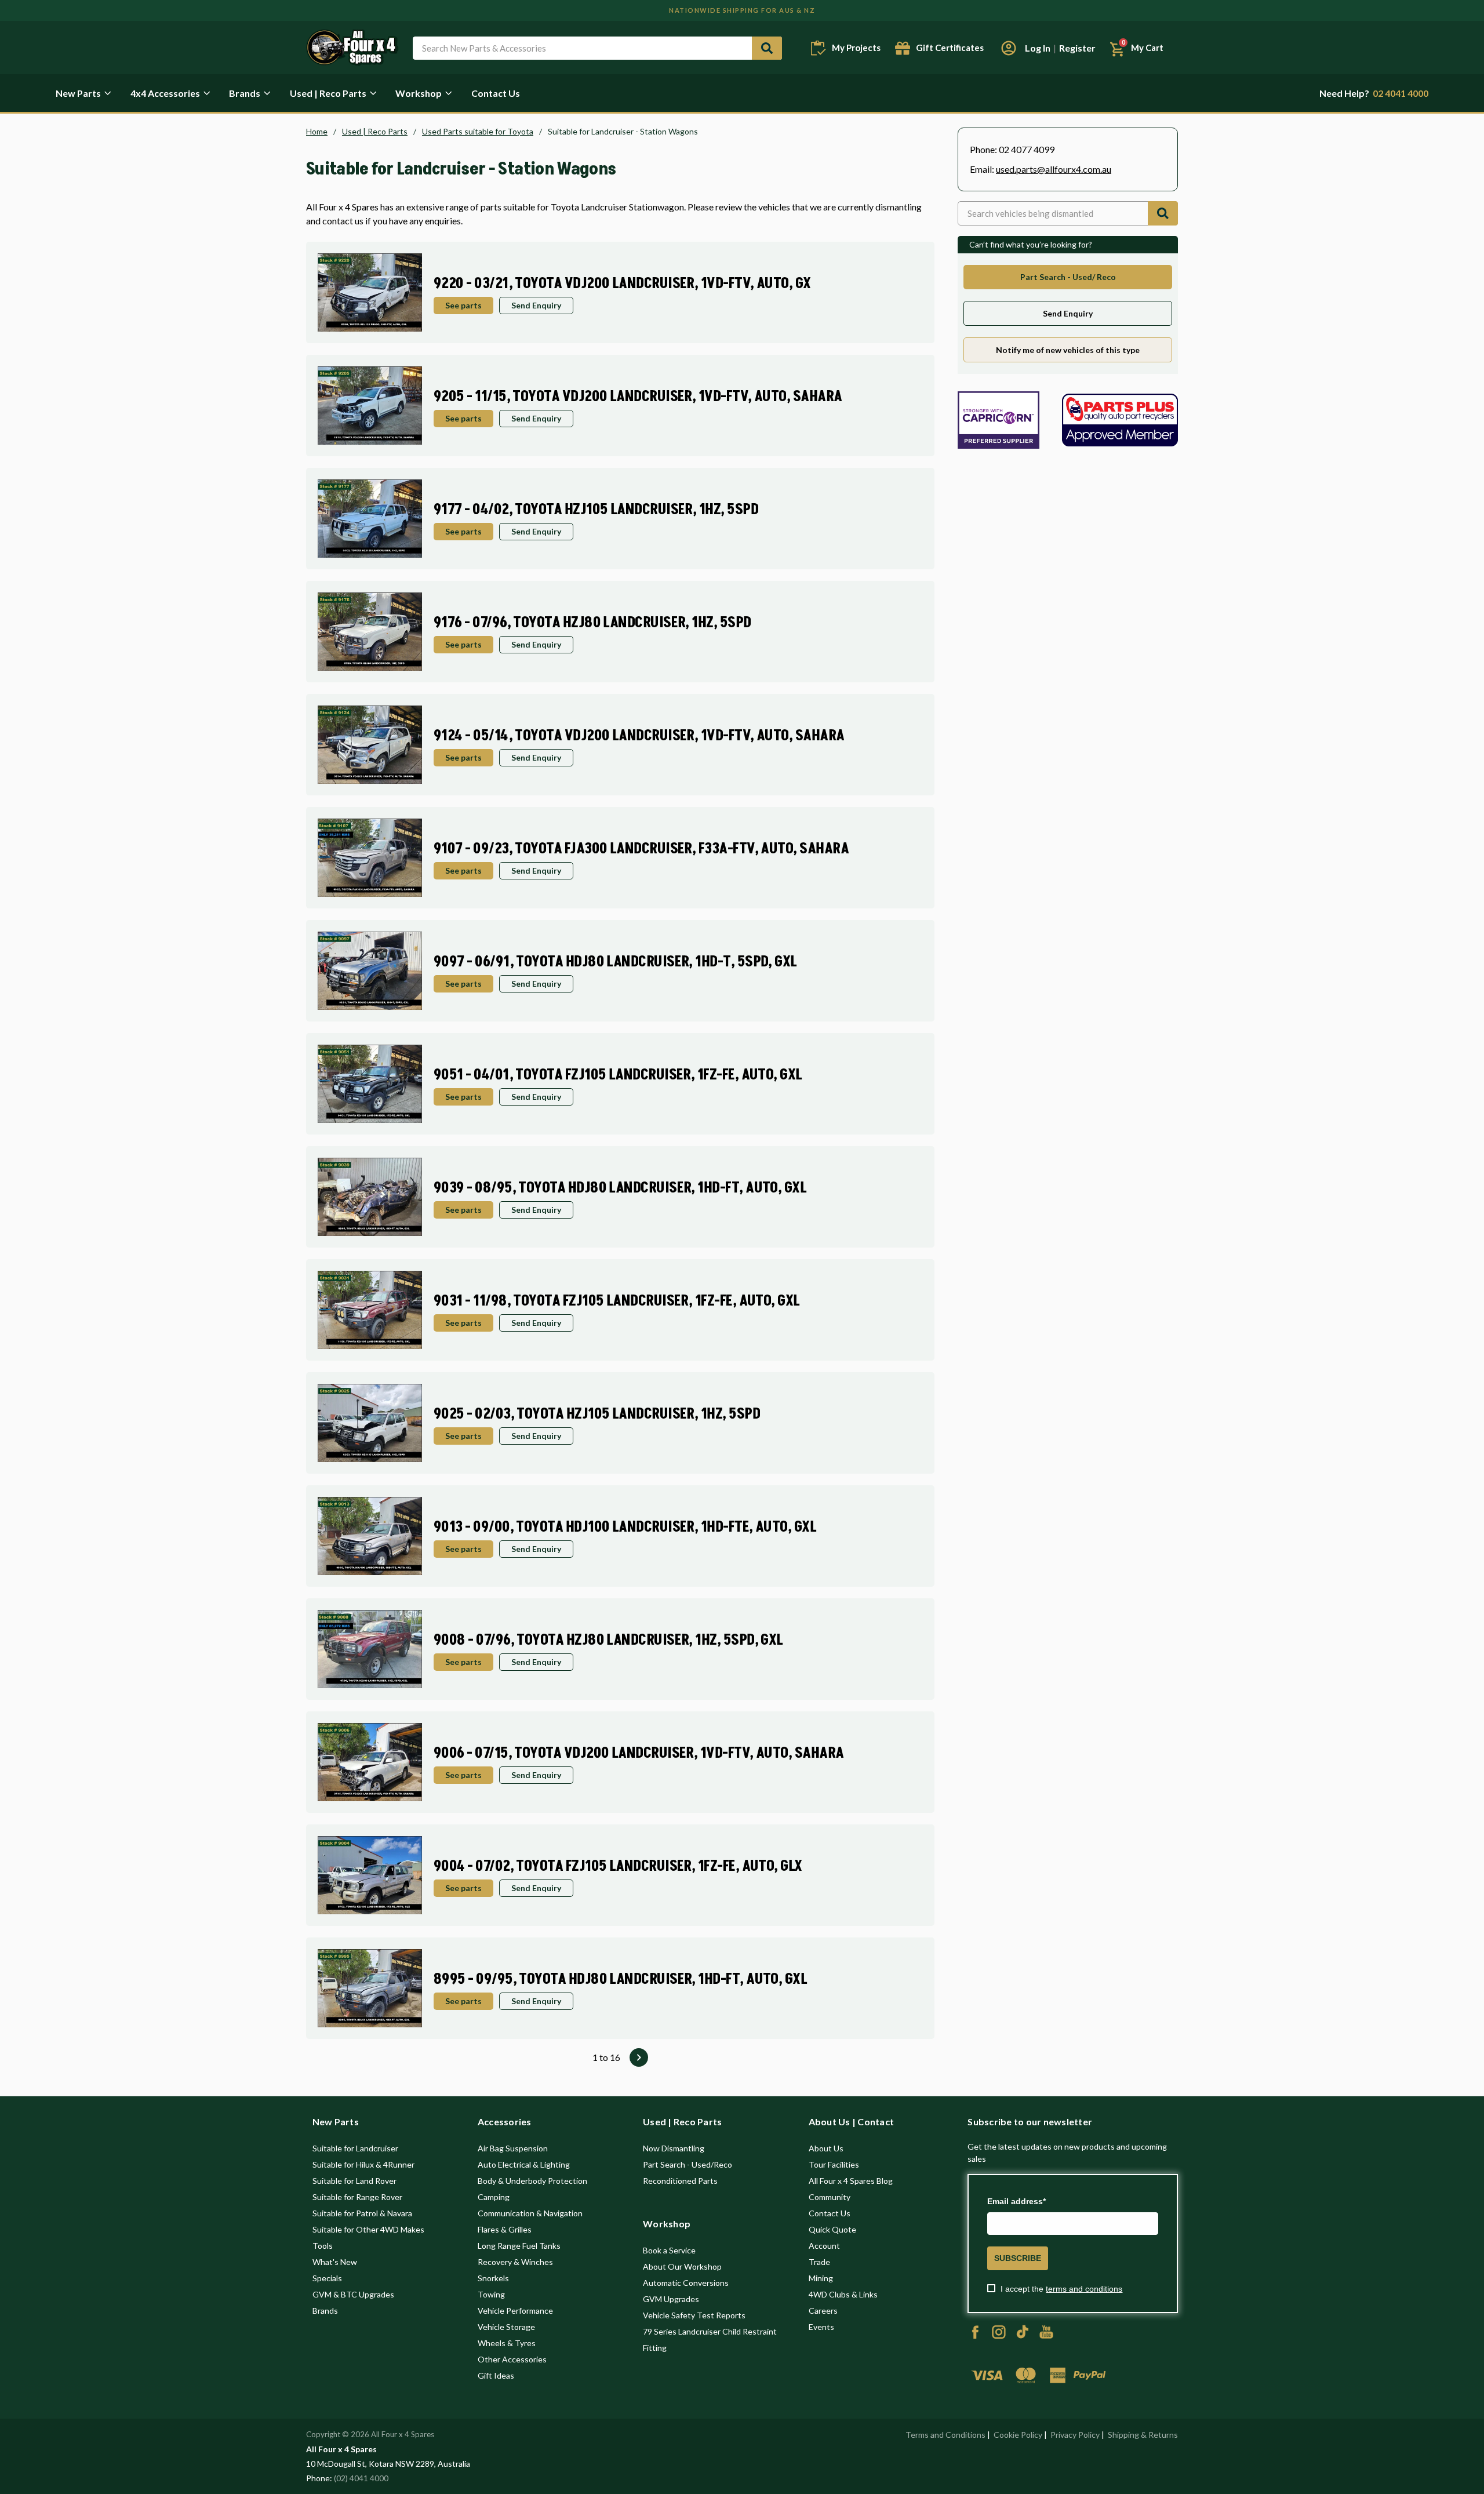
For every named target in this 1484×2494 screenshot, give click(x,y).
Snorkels (493, 2278)
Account (824, 2246)
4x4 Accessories (165, 93)
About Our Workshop (682, 2266)
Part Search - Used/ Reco (1068, 277)
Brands (245, 93)
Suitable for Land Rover (354, 2181)
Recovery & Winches (515, 2262)
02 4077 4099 (1027, 149)
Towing (491, 2294)
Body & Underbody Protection (532, 2181)
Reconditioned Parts (680, 2181)
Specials (327, 2278)
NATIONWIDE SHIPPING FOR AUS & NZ (742, 10)
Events (821, 2327)
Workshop (419, 93)
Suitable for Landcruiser (355, 2148)
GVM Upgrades (671, 2299)
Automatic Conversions (686, 2283)
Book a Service (669, 2250)
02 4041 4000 (1374, 93)
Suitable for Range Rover (357, 2197)
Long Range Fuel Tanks (519, 2246)
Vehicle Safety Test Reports (694, 2315)
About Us (826, 2148)
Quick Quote (832, 2229)
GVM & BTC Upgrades (353, 2294)
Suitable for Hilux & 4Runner (363, 2164)
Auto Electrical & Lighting (524, 2164)
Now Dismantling (674, 2148)
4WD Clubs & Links (843, 2294)
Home (317, 132)
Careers (823, 2311)
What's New (335, 2262)
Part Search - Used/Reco (688, 2164)
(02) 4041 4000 (361, 2478)
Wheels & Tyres (507, 2343)
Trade (819, 2262)
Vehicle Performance (515, 2311)
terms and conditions (1084, 2289)
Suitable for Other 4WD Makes (368, 2229)
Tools (323, 2246)
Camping (494, 2197)
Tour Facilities (834, 2164)
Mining (821, 2278)
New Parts (78, 93)
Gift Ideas (496, 2375)
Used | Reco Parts (328, 93)
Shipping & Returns (1143, 2435)
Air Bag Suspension (513, 2148)
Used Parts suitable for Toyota (478, 132)
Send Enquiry (536, 305)
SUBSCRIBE (1018, 2258)
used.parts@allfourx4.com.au (1054, 169)
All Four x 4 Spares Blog (851, 2181)
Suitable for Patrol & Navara (362, 2213)
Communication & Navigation (530, 2213)
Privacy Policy (1075, 2435)
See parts (463, 305)
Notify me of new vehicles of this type (1068, 350)
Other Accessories (512, 2359)
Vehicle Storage (506, 2327)
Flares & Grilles (505, 2229)
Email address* (1016, 2201)
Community (830, 2197)
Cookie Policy (1018, 2435)
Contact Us (496, 93)
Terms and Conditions (945, 2435)
